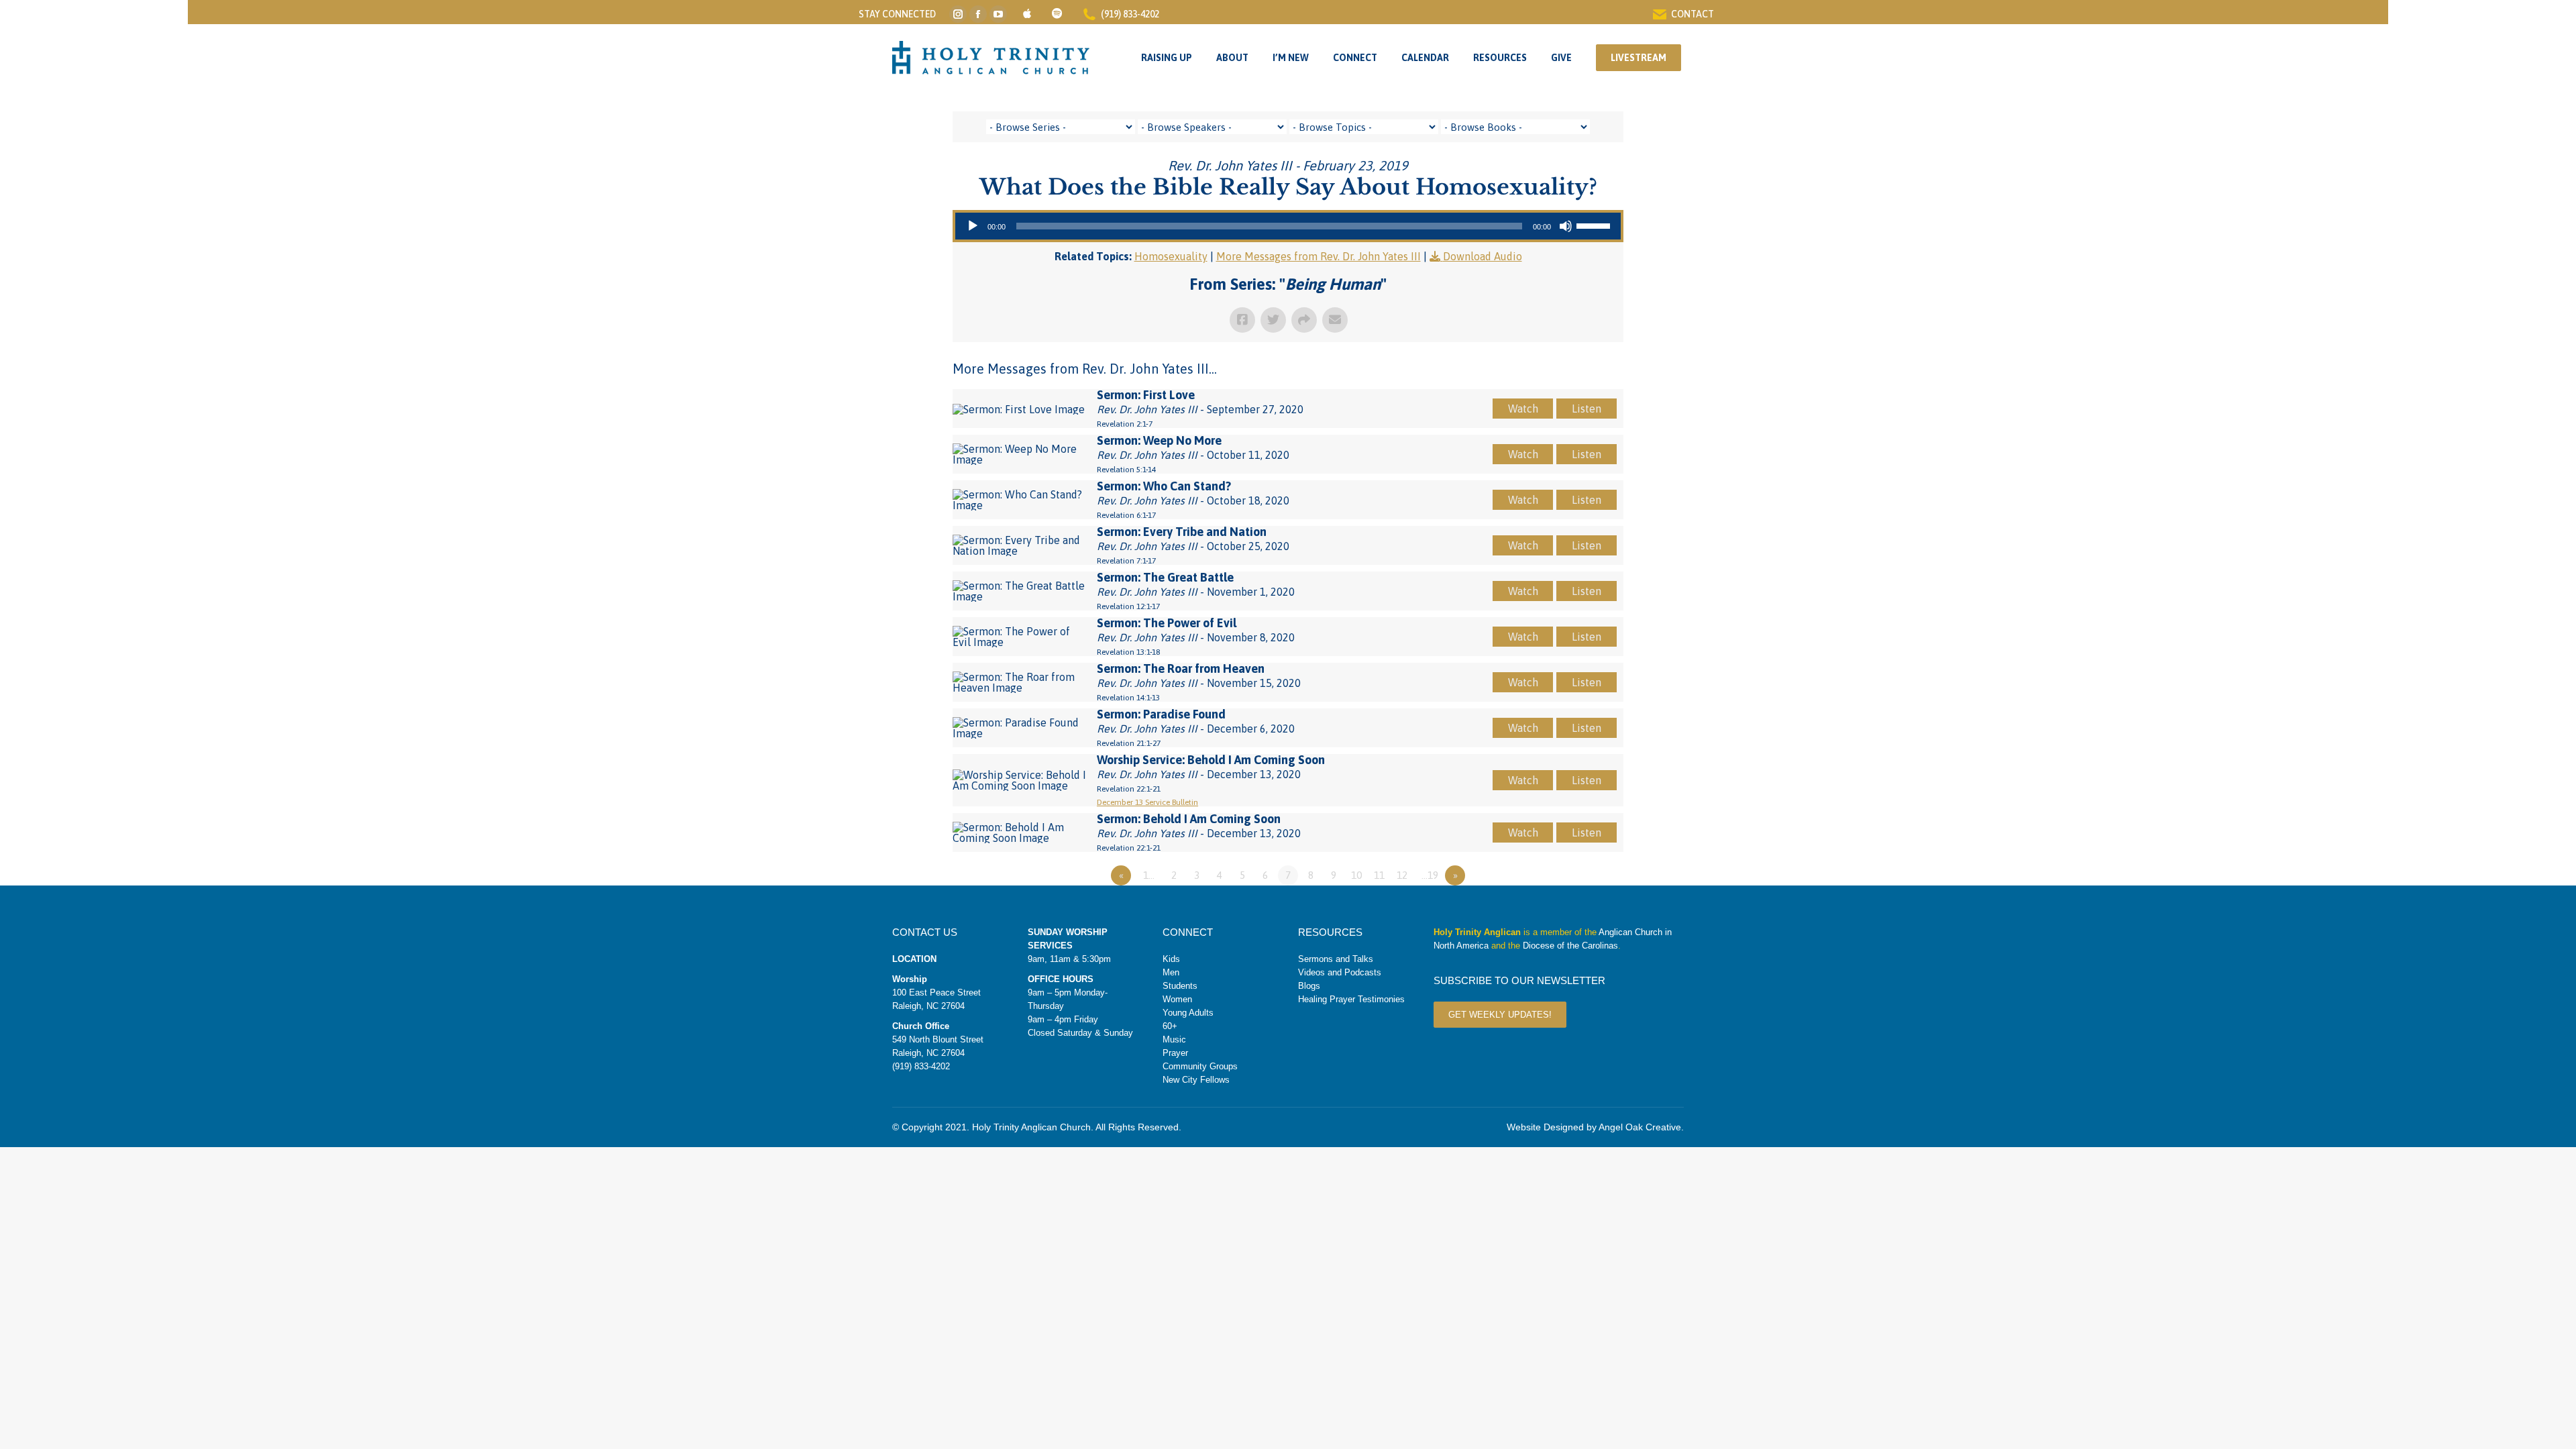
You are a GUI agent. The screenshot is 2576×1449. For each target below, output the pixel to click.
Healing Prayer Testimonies (1351, 999)
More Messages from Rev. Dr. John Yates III (1319, 256)
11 (1379, 875)
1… (1149, 875)
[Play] (973, 226)
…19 (1430, 875)
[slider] (1595, 225)
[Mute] (1566, 226)
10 (1356, 875)
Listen (1587, 409)
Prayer (1175, 1053)
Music (1174, 1039)
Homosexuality (1171, 256)
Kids (1171, 959)
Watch (1523, 409)
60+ (1170, 1026)
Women (1177, 999)
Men (1171, 972)
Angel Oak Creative (1640, 1127)
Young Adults (1188, 1013)
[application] (1288, 226)
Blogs (1309, 986)
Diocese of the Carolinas (1570, 946)
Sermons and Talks (1336, 959)
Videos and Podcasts (1340, 972)
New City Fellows (1196, 1080)
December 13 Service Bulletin (1147, 802)
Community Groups (1200, 1066)
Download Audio (1483, 256)
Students (1180, 986)
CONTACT (1693, 14)
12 (1402, 875)
